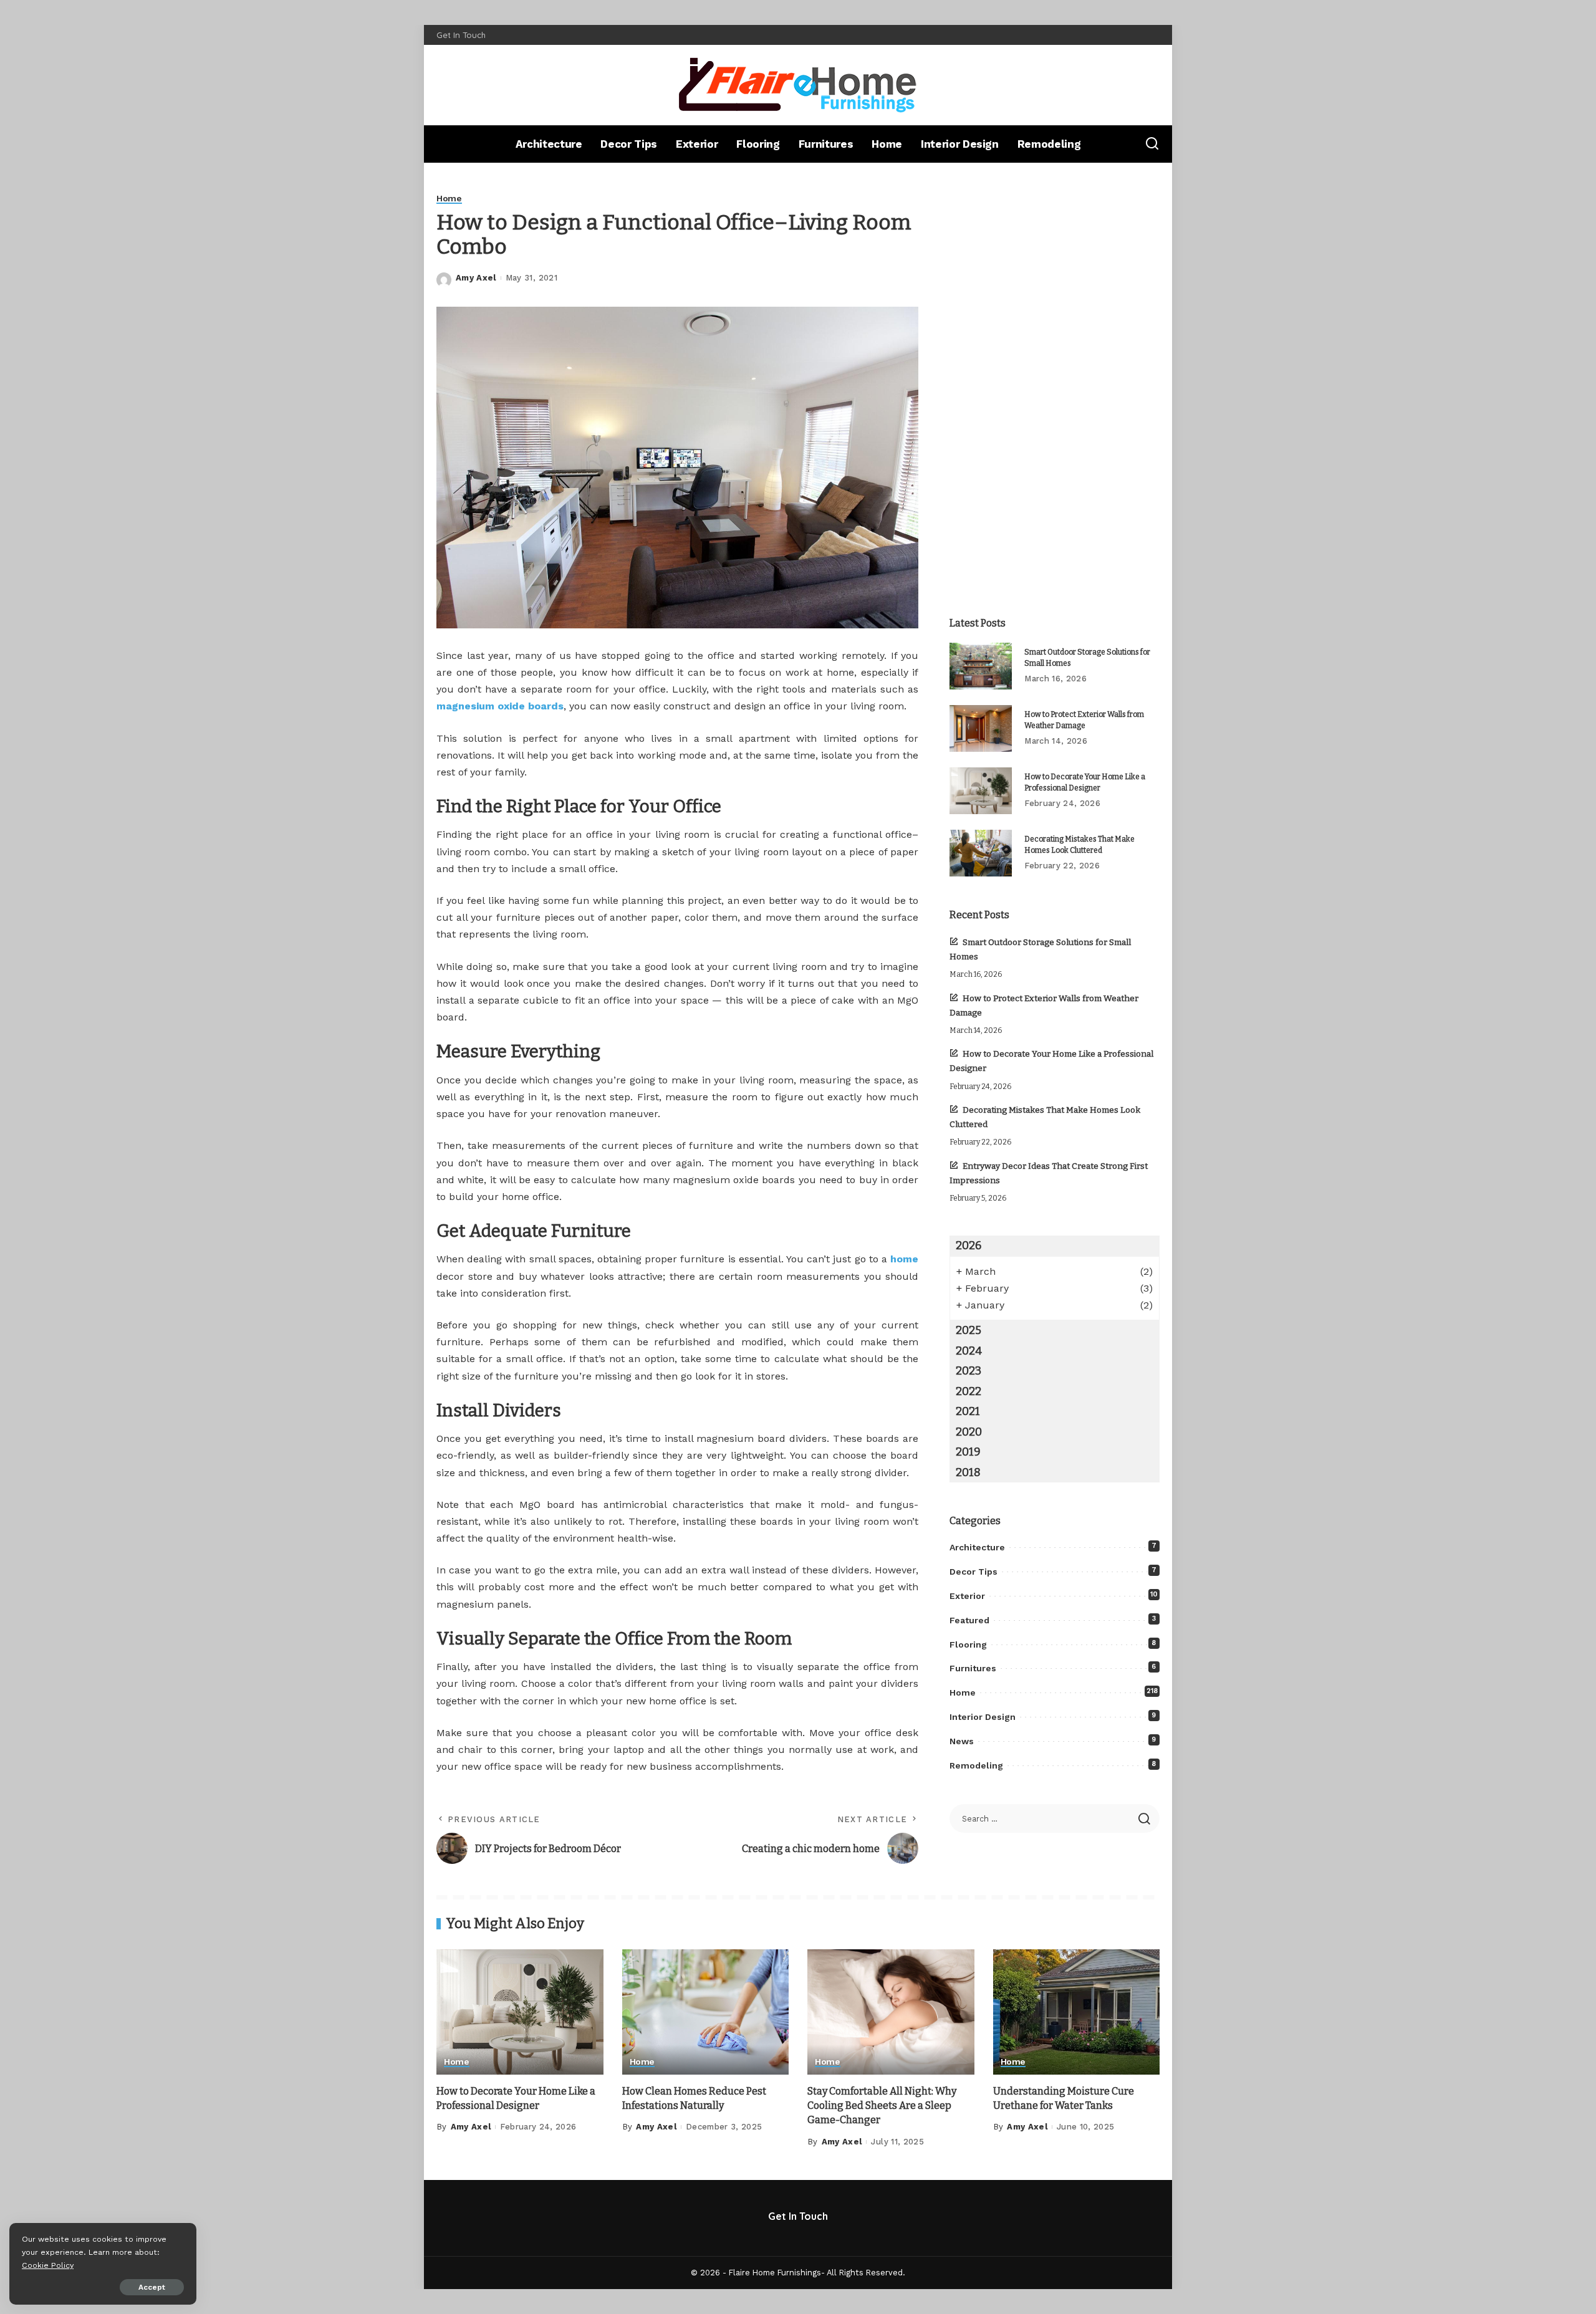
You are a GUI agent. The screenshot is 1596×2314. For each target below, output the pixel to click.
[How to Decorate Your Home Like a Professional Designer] (981, 791)
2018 (968, 1472)
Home (449, 199)
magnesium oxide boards (500, 706)
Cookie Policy (48, 2265)
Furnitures (973, 1668)
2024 (969, 1351)
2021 (968, 1411)
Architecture (977, 1547)
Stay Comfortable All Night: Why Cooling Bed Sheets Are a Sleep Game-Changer (882, 2105)
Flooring (968, 1644)
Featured (969, 1620)
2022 (969, 1391)
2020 (969, 1432)
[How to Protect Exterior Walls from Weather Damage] (981, 728)
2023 (969, 1371)
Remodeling (976, 1765)
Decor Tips (973, 1572)
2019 (968, 1452)
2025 (969, 1330)
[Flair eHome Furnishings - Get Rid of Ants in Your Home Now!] (798, 85)
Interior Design (983, 1717)
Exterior (967, 1596)
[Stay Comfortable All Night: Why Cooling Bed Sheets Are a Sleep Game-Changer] (891, 2012)
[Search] (1152, 144)
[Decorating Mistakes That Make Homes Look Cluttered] (981, 853)
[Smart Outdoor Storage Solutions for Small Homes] (981, 666)
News (962, 1741)
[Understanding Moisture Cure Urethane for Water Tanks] (1077, 2012)
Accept (152, 2287)
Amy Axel (476, 278)
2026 (969, 1246)
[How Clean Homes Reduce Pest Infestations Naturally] (706, 2012)
